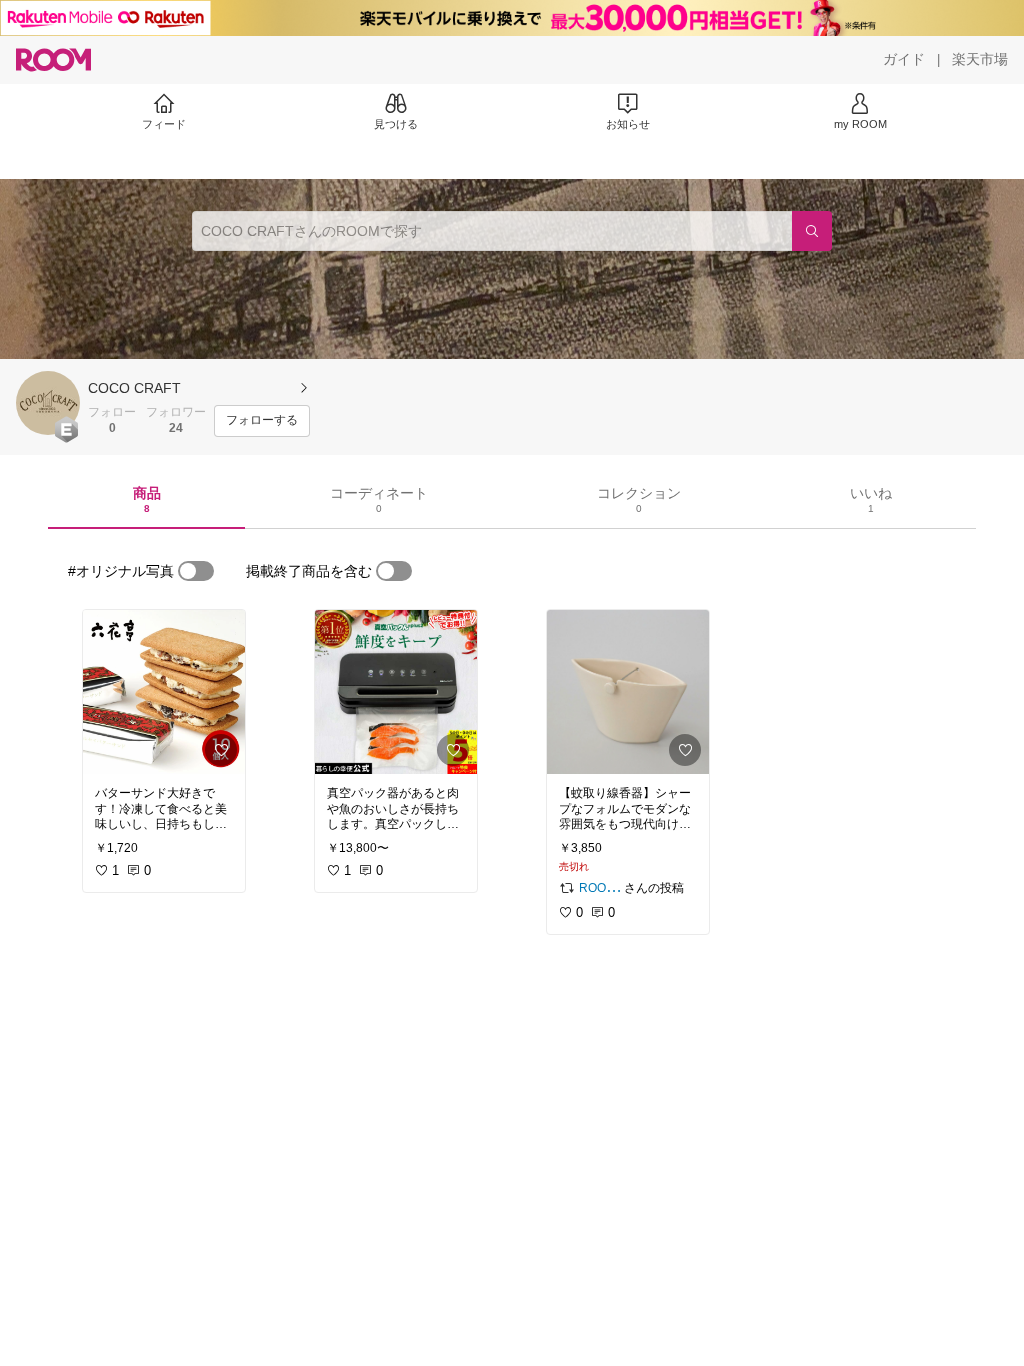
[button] (48, 403)
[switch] (196, 571)
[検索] (812, 231)
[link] (164, 692)
